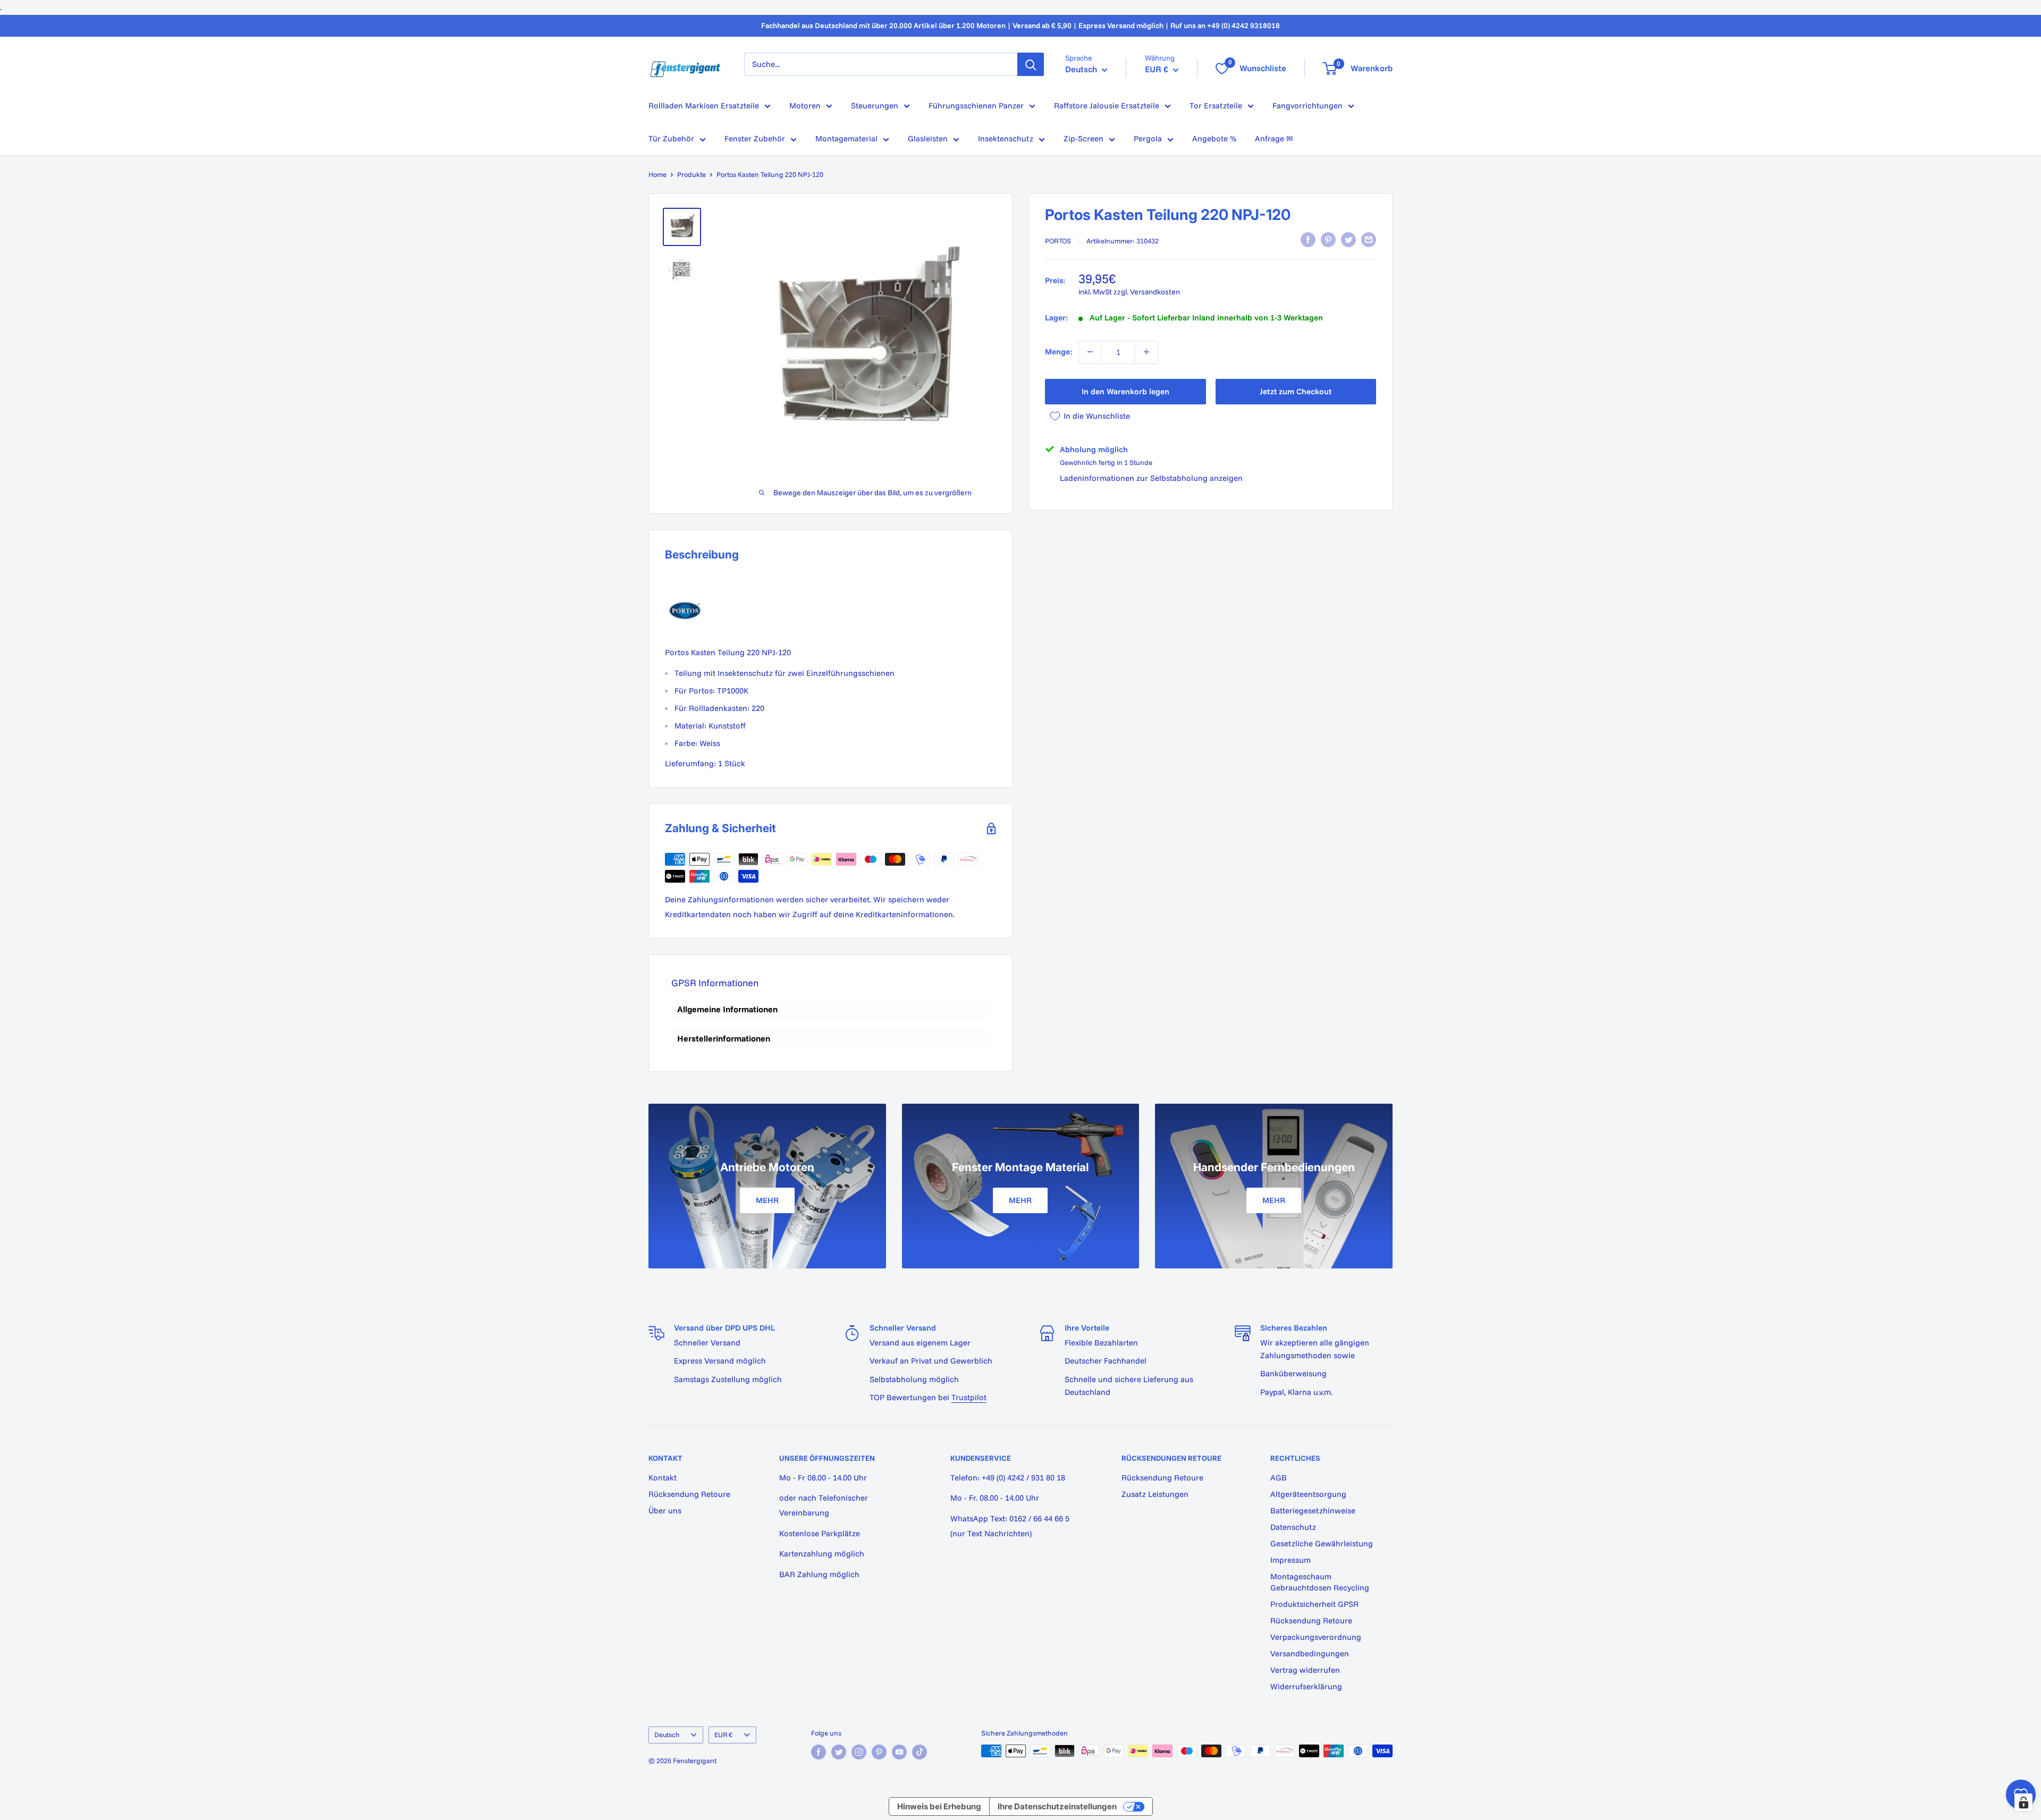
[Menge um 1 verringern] (1090, 352)
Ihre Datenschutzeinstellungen (1057, 1806)
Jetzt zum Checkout (1296, 391)
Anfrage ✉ (1274, 138)
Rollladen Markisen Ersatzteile (704, 105)
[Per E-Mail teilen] (1369, 240)
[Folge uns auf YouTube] (899, 1752)
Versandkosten (1155, 292)
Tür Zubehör (671, 138)
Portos (1058, 241)
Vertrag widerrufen (1305, 1670)
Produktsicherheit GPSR (1314, 1604)
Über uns (665, 1510)
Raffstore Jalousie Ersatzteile (1107, 105)
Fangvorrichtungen (1308, 105)
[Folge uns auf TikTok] (920, 1752)
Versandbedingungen (1310, 1653)
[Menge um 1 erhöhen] (1146, 352)
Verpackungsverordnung (1316, 1637)
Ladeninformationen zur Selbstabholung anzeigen (1151, 478)
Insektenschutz (1006, 138)
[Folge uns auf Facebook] (819, 1752)
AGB (1279, 1478)
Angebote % (1214, 138)
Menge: (1059, 352)
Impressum (1291, 1560)
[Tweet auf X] (1348, 240)
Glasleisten (928, 138)
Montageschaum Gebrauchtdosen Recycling (1320, 1582)
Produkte (691, 174)
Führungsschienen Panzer (976, 105)
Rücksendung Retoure (689, 1494)
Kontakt (663, 1478)
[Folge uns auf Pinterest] (879, 1752)
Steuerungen (875, 105)
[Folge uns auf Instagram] (859, 1752)
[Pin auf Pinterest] (1328, 240)
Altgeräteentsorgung (1308, 1494)
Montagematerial (846, 138)
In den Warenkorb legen (1125, 391)
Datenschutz (1293, 1527)
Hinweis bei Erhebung (939, 1806)
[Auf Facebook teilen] (1308, 240)
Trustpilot (969, 1397)
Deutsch (667, 1734)
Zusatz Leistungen (1155, 1494)
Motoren (805, 105)
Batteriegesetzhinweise (1313, 1510)
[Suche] (1031, 64)
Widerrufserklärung (1306, 1686)
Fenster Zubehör (755, 138)
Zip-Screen (1083, 138)
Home (657, 174)
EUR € (723, 1734)
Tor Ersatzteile (1216, 105)
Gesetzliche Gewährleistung (1322, 1543)
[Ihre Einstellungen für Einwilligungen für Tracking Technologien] (2023, 1802)
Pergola (1148, 138)
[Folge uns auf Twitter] (839, 1752)
